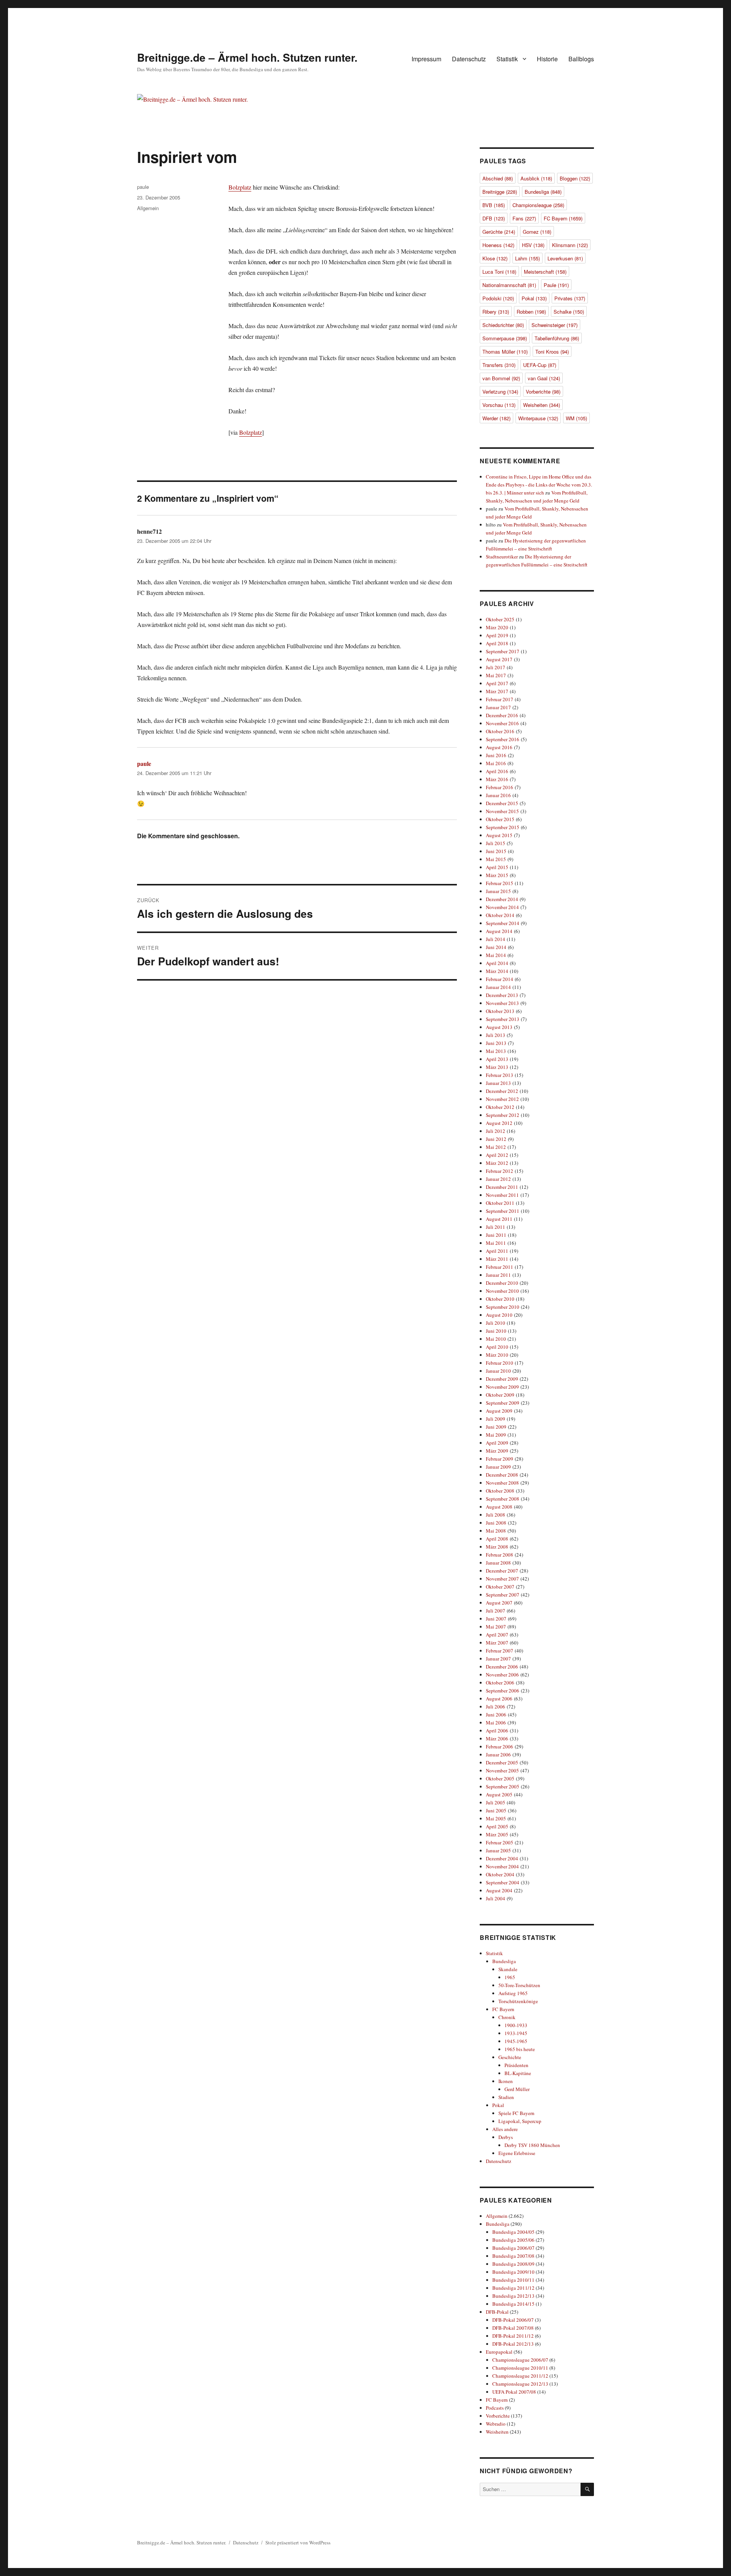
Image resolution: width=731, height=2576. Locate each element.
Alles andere (505, 2129)
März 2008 (497, 1547)
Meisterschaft (545, 272)
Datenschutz (469, 59)
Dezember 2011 (502, 1187)
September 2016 (503, 739)
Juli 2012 (496, 1131)
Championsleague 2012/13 (520, 2384)
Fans (524, 218)
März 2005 (497, 1834)
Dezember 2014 (502, 899)
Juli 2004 (496, 1898)
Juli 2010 (496, 1323)
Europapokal (499, 2352)
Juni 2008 (496, 1523)
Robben (531, 312)
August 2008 (499, 1507)
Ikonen (506, 2081)
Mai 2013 (496, 1051)
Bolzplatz (240, 187)
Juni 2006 (496, 1715)
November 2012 (502, 1099)
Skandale (508, 1969)
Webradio (496, 2424)
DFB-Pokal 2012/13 (513, 2344)
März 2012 (497, 1163)
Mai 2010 (496, 1339)
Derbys (506, 2137)
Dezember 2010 (502, 1283)
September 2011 (503, 1211)
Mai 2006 (496, 1723)
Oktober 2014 (500, 915)
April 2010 (497, 1347)
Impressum (426, 59)
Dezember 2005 (502, 1763)
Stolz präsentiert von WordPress (298, 2543)
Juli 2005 (496, 1802)
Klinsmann (570, 245)
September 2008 (503, 1499)
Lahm (528, 258)
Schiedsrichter (503, 325)
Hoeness (498, 245)
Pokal (534, 298)
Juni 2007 (496, 1619)
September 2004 (503, 1882)
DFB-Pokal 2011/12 (513, 2336)
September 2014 (503, 923)
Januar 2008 (498, 1563)
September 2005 (503, 1786)
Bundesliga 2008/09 (513, 2264)
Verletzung (500, 392)
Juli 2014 (496, 939)
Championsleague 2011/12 (520, 2376)
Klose (495, 258)
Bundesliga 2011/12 (513, 2288)
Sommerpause (505, 338)
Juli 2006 (496, 1707)
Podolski (498, 298)
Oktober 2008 (500, 1491)
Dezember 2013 (502, 995)
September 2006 (503, 1691)
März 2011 (497, 1259)
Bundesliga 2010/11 (513, 2280)
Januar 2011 (498, 1275)
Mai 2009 (496, 1435)
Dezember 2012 (502, 1091)
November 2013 (502, 1003)
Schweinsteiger (555, 325)
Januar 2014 (498, 987)
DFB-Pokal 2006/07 (513, 2320)
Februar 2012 (500, 1171)
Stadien (506, 2097)
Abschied (498, 178)
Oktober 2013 (500, 1011)
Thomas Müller (505, 352)
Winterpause (538, 418)
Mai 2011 (496, 1243)
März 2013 (497, 1067)
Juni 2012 (496, 1139)
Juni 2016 (496, 755)
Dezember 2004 (502, 1858)
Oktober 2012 (500, 1107)
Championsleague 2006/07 (520, 2360)
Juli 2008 (496, 1515)
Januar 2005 (498, 1850)
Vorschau (499, 405)
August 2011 (499, 1219)
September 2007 (503, 1595)
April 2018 (497, 643)
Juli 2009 (496, 1419)
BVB (494, 205)
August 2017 (499, 659)
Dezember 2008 (502, 1475)
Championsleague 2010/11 (520, 2368)
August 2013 (499, 1027)
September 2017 (503, 651)
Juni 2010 (496, 1331)
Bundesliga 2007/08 (513, 2256)
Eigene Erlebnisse (517, 2153)
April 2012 (497, 1155)
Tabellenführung (557, 338)
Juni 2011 (496, 1235)
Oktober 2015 (500, 819)
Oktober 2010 (500, 1299)
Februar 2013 (500, 1075)
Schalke (569, 312)
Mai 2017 (496, 675)
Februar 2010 (500, 1363)
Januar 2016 (498, 795)
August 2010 (499, 1315)
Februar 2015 (500, 883)
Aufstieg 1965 (513, 1993)
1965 (510, 1977)
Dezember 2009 (502, 1379)
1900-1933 (516, 2025)
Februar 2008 (500, 1555)
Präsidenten (516, 2065)
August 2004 (499, 1890)
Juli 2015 (496, 843)
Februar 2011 (500, 1267)
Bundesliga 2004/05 (513, 2232)
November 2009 (502, 1387)
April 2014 (497, 963)
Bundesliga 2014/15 (513, 2304)
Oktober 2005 (500, 1778)
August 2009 (499, 1411)
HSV (533, 245)
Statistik (507, 59)
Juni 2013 (496, 1043)
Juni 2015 (496, 851)
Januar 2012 (498, 1179)
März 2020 (497, 627)
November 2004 (502, 1866)
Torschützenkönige (518, 2001)
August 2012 (499, 1123)
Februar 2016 (500, 787)
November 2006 (502, 1675)
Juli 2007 (496, 1611)
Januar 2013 (498, 1083)
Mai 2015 (496, 859)
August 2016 (499, 747)
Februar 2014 (500, 979)
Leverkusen (565, 258)
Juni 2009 (496, 1427)
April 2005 (497, 1826)
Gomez (537, 232)
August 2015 (499, 835)
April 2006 (497, 1731)
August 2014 (499, 931)
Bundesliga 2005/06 (513, 2240)
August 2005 (499, 1794)
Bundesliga (543, 192)
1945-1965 (516, 2041)
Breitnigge (500, 192)
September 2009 (503, 1403)
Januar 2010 (498, 1371)
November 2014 (502, 907)
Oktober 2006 (500, 1683)
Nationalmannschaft (509, 285)
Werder (496, 418)
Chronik (507, 2017)
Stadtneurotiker (502, 557)
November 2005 (502, 1771)
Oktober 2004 (500, 1874)
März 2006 (497, 1739)
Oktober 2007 (500, 1587)
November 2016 (502, 723)
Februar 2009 (500, 1459)
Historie (547, 59)
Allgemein (148, 208)
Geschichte (510, 2057)
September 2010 (503, 1307)
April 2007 (497, 1635)
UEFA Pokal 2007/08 (514, 2392)
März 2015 (497, 875)
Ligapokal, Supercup (520, 2121)
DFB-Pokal (497, 2312)
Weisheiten (542, 405)
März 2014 (497, 971)
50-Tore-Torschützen (519, 1985)
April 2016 (497, 771)
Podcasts (495, 2408)
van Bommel (501, 378)
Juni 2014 (496, 947)
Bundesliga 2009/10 (513, 2272)
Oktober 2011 (500, 1203)
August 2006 (499, 1699)
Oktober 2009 (500, 1395)
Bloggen (575, 178)
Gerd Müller (517, 2089)
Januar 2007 (498, 1659)
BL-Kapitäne (518, 2073)
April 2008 (497, 1539)
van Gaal (544, 378)
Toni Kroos (552, 352)
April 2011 (497, 1251)
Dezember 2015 (502, 803)
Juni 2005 (496, 1810)
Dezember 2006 (502, 1667)
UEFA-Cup (540, 365)
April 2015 (497, 867)
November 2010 (502, 1291)
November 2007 (502, 1579)
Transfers (499, 365)
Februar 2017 (500, 699)
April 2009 (497, 1443)
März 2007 (497, 1643)
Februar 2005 (500, 1842)
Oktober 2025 (500, 619)
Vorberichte (543, 392)
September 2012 (503, 1115)
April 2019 (497, 635)
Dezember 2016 (502, 715)
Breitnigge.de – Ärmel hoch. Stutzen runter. (247, 57)
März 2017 (497, 691)
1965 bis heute (520, 2049)
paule (143, 187)
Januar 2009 (498, 1467)
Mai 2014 (496, 955)
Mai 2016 (496, 763)
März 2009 (497, 1451)
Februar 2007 (500, 1651)
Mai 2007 (496, 1627)
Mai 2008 (496, 1531)
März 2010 (497, 1355)
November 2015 (502, 811)
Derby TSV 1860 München (532, 2145)
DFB (494, 218)
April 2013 (497, 1059)
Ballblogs (581, 59)
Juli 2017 (496, 667)
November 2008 (502, 1483)
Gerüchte (499, 232)
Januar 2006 (498, 1755)
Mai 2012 (496, 1147)
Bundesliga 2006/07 (513, 2248)
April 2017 (497, 683)
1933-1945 (516, 2033)
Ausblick (536, 178)
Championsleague (538, 205)
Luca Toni (499, 272)
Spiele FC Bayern (516, 2113)
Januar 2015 (498, 891)
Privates (570, 298)
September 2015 (503, 827)
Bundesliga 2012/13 (513, 2296)
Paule (556, 285)
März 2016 (497, 779)
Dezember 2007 (502, 1571)
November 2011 (502, 1195)
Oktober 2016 (500, 731)
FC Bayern (563, 218)
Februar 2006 (500, 1747)
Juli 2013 (496, 1035)
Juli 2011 (496, 1227)
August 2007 (499, 1603)
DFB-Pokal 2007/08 (513, 2328)
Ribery (496, 312)
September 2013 (503, 1019)
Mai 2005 (496, 1818)
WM (576, 418)
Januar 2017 (498, 707)
